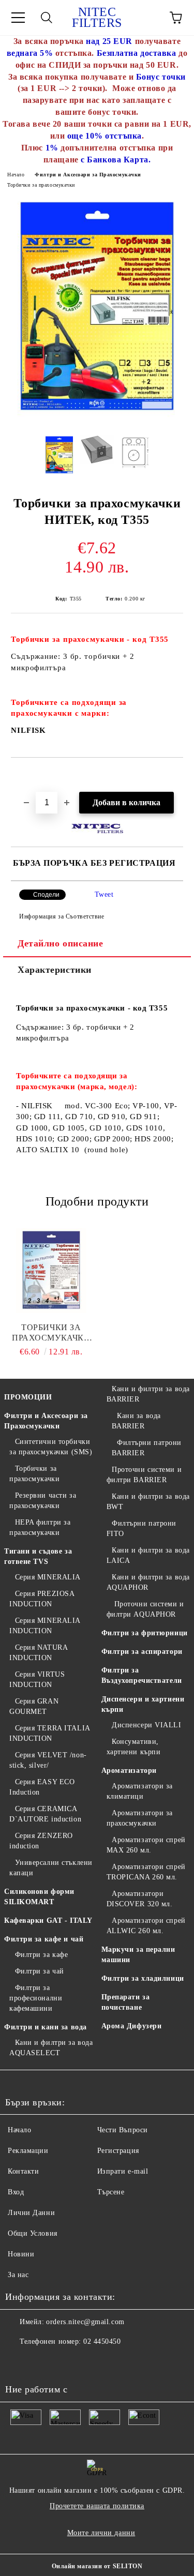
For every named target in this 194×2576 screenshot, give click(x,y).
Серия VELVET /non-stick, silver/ (48, 1760)
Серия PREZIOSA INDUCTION (42, 1599)
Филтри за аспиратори (142, 1652)
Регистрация (118, 2151)
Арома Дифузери (132, 2026)
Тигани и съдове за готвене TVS (38, 1556)
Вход (16, 2192)
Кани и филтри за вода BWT (148, 1502)
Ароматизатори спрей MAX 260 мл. (146, 1845)
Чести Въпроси (123, 2130)
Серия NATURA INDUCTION (38, 1653)
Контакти (23, 2171)
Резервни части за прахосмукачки (43, 1501)
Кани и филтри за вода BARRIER (148, 1394)
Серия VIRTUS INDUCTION (37, 1679)
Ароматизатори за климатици (140, 1791)
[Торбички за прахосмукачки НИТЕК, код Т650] (51, 1271)
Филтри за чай (40, 1971)
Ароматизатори (129, 1771)
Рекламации (28, 2151)
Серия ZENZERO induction (41, 1841)
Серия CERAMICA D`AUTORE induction (45, 1814)
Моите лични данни (101, 2533)
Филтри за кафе (41, 1955)
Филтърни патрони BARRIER (147, 1448)
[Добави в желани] (176, 775)
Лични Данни (31, 2213)
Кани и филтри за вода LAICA (148, 1555)
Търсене (111, 2192)
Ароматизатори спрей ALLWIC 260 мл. (146, 1926)
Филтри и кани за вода (46, 2027)
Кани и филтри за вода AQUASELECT (51, 2048)
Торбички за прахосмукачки (41, 185)
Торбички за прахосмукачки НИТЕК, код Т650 (51, 1333)
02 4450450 (102, 2341)
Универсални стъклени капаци (51, 1868)
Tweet (104, 894)
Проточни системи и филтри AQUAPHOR (145, 1609)
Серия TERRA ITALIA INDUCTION (50, 1733)
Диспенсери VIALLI (147, 1725)
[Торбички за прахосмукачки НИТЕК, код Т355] (97, 419)
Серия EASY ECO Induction (42, 1787)
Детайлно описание (61, 943)
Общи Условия (33, 2233)
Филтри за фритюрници (145, 1633)
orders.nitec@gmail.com (85, 2322)
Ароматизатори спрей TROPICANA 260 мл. (146, 1872)
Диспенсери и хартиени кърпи (143, 1704)
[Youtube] (19, 2362)
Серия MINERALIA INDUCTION (45, 1626)
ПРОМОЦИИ (28, 1397)
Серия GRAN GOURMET (34, 1706)
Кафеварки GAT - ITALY (48, 1920)
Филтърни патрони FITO (142, 1528)
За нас (18, 2275)
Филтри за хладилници (143, 1978)
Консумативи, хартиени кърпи (134, 1747)
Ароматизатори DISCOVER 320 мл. (140, 1899)
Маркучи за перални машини (138, 1955)
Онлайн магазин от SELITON (97, 2566)
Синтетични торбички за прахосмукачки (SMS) (51, 1447)
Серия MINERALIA (48, 1577)
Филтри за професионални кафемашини (36, 1998)
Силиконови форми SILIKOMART (39, 1897)
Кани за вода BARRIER (136, 1421)
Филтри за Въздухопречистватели (142, 1675)
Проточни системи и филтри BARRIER (144, 1475)
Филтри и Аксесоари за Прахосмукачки (88, 175)
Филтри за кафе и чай (44, 1939)
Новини (21, 2254)
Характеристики (55, 970)
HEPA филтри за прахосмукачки (40, 1527)
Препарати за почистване (126, 2002)
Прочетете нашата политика (97, 2506)
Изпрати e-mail (123, 2171)
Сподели (46, 895)
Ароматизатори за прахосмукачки (140, 1818)
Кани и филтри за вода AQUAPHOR (148, 1582)
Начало (16, 175)
